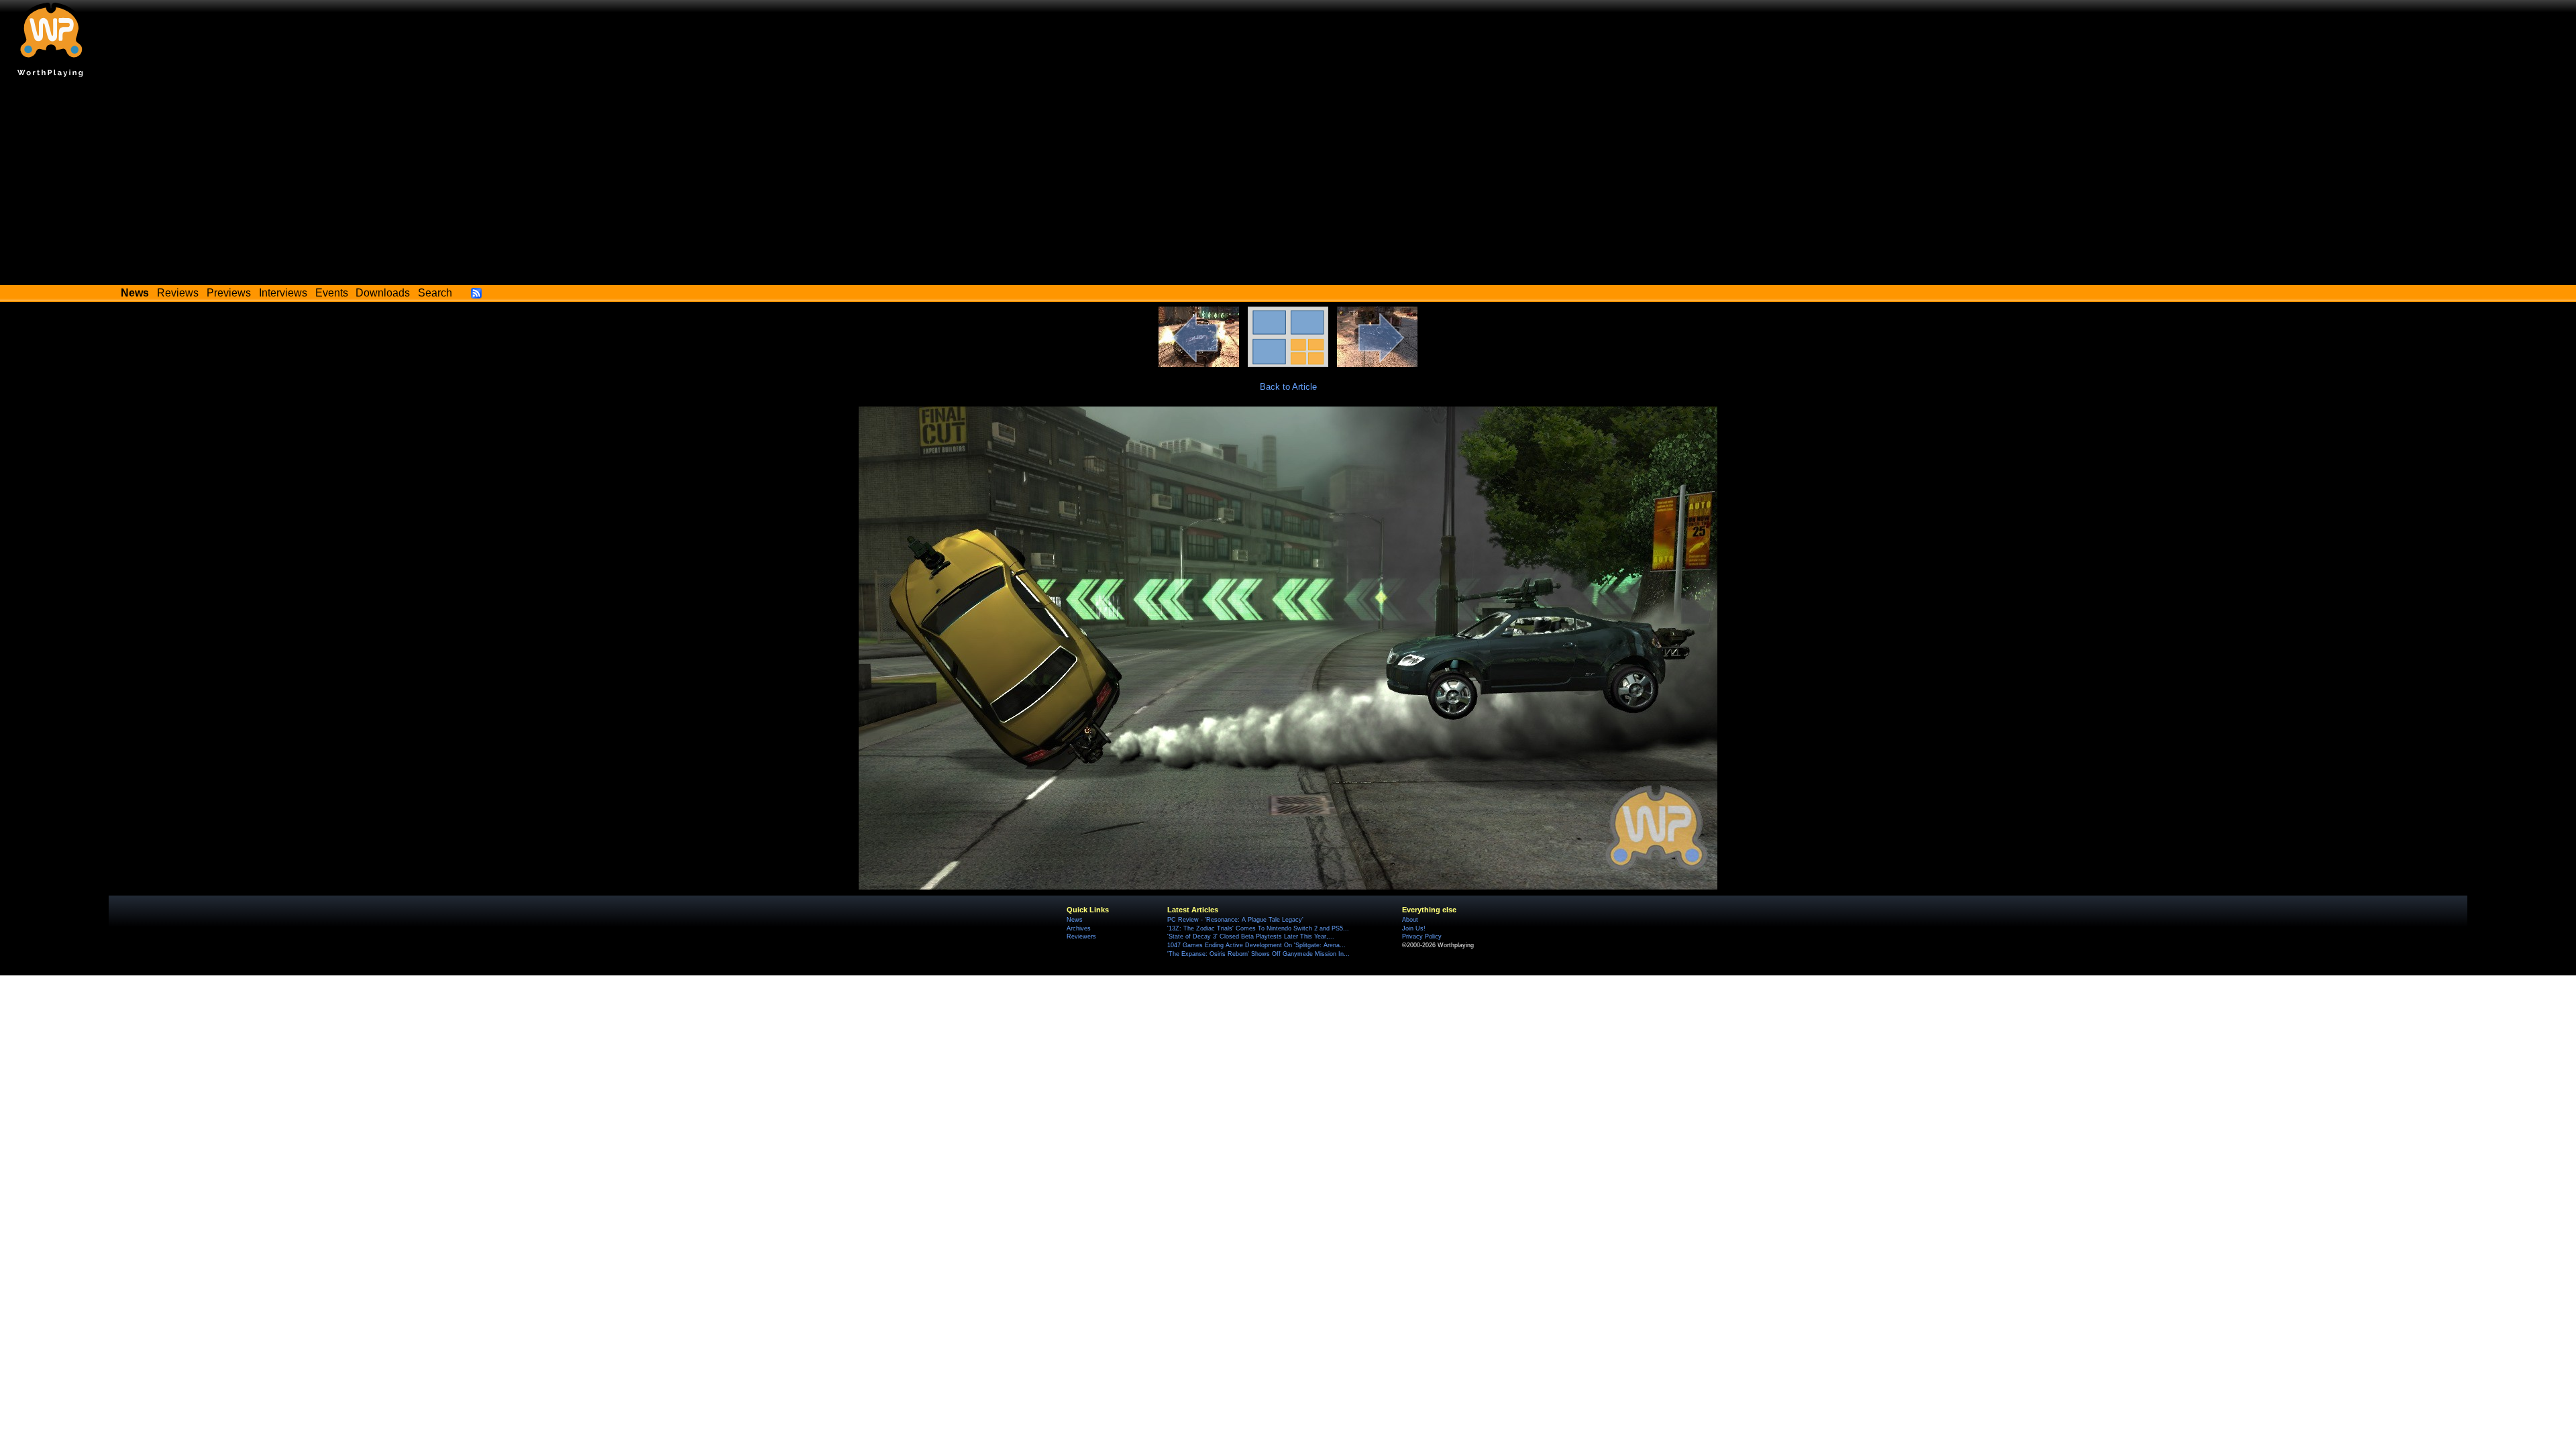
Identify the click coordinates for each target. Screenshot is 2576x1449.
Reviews (178, 293)
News (1075, 920)
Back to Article (1288, 387)
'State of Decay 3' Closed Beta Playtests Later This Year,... (1251, 936)
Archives (1079, 928)
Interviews (283, 293)
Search (435, 293)
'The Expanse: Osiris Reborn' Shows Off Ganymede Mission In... (1258, 954)
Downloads (383, 293)
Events (332, 293)
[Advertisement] (1288, 184)
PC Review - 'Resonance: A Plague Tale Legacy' (1235, 920)
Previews (229, 293)
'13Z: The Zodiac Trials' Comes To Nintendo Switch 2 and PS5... (1258, 928)
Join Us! (1414, 928)
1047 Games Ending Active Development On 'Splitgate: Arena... (1256, 945)
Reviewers (1081, 936)
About (1410, 920)
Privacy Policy (1422, 936)
